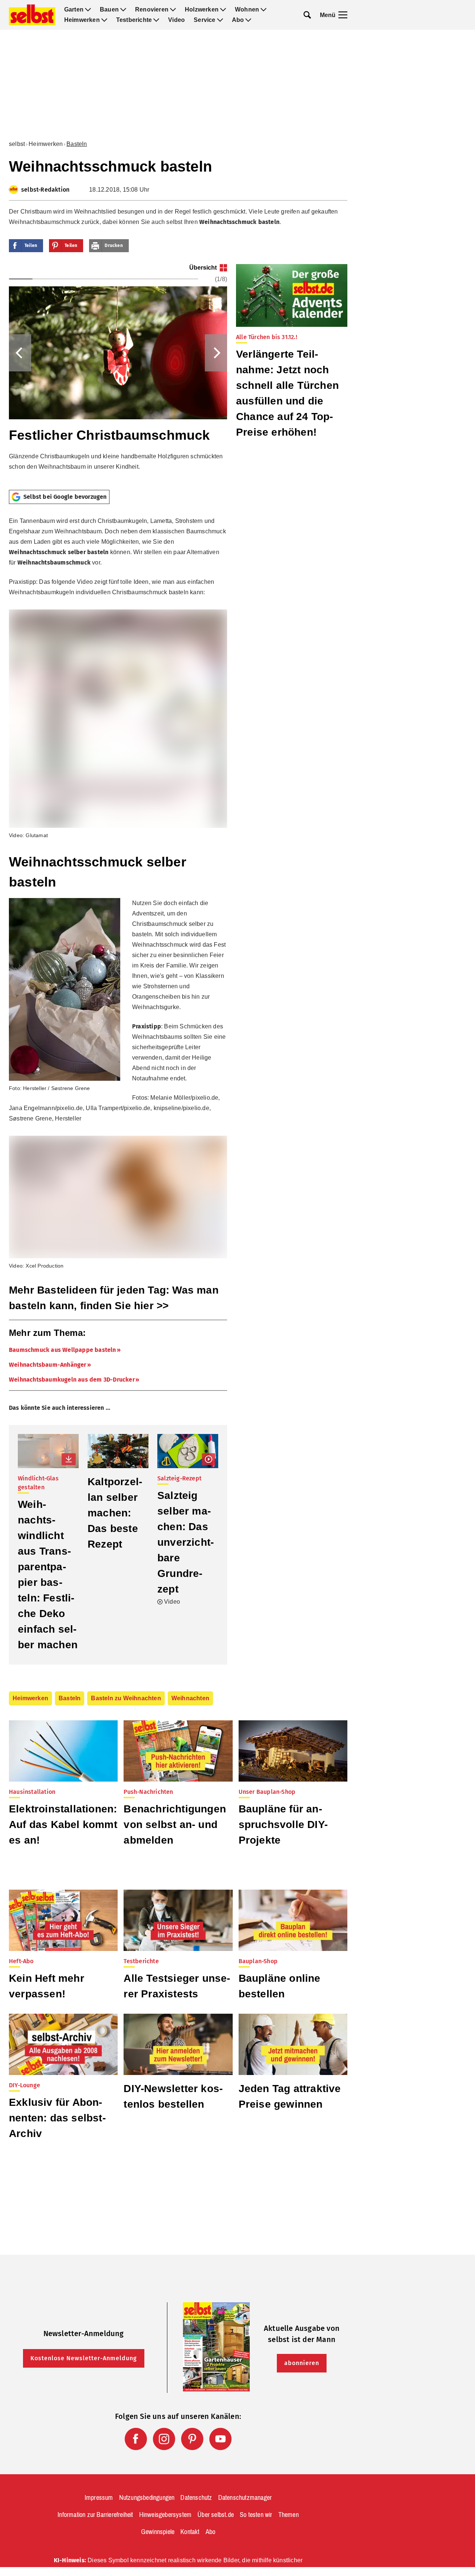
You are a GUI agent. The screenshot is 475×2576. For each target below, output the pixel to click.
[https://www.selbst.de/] (32, 15)
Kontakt (190, 2532)
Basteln (77, 144)
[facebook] (136, 2439)
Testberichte (134, 20)
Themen (289, 2515)
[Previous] (20, 353)
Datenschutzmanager (245, 2498)
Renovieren (152, 10)
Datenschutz (196, 2498)
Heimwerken (82, 20)
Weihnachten (190, 1698)
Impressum (99, 2498)
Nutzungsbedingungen (147, 2498)
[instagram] (164, 2439)
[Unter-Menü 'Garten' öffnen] (88, 10)
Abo (238, 20)
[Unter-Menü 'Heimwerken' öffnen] (104, 20)
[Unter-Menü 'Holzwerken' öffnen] (223, 10)
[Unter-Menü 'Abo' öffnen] (248, 20)
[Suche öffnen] (307, 15)
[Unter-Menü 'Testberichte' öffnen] (156, 20)
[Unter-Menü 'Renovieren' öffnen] (173, 10)
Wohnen (247, 10)
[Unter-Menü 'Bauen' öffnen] (123, 10)
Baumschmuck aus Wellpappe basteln (63, 1350)
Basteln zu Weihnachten (126, 1698)
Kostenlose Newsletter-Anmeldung (84, 2358)
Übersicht (203, 268)
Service (204, 20)
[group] (118, 374)
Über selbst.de (216, 2515)
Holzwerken (202, 10)
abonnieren (302, 2363)
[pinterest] (192, 2439)
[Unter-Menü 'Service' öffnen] (220, 20)
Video (176, 20)
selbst (17, 144)
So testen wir (256, 2515)
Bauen (109, 10)
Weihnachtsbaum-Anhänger (48, 1365)
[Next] (216, 353)
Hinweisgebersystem (166, 2515)
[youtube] (220, 2439)
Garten (74, 10)
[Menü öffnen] (343, 15)
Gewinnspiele (158, 2532)
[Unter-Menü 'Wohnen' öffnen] (263, 10)
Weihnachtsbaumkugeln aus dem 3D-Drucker (72, 1380)
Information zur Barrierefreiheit (95, 2515)
